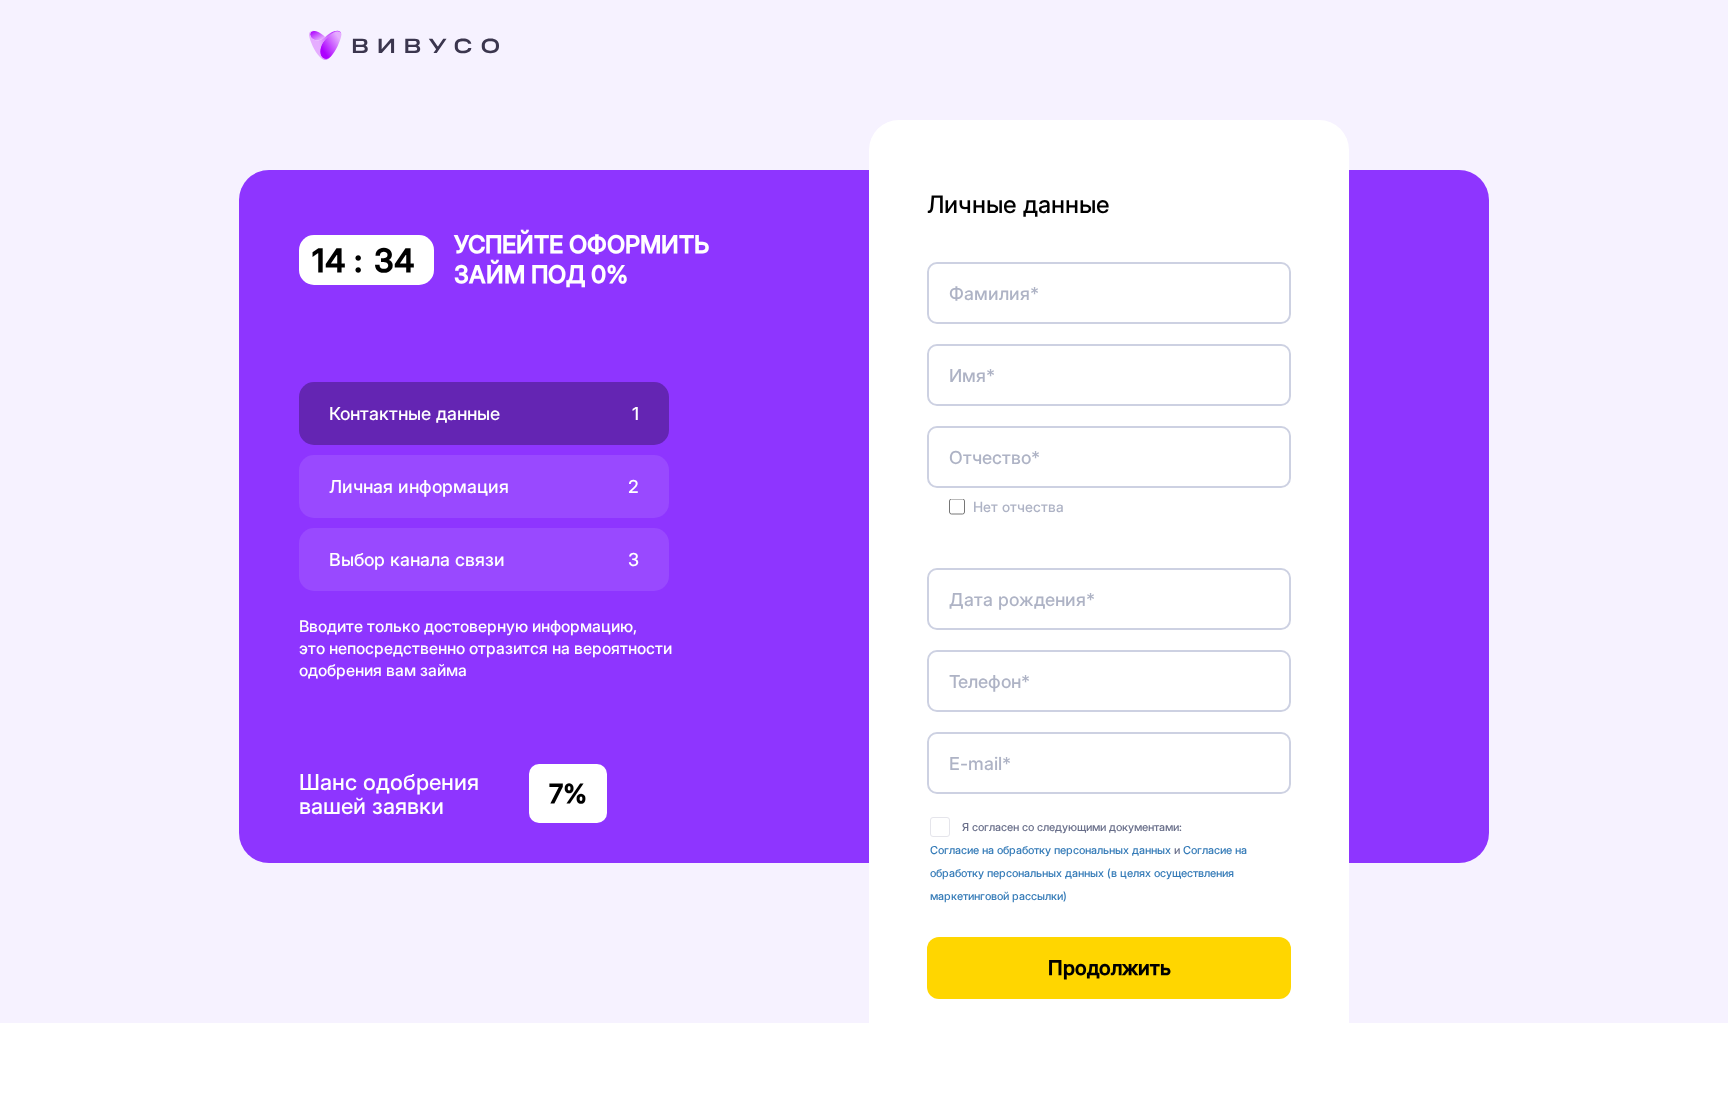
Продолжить (1109, 968)
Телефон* (989, 681)
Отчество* (994, 457)
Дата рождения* (1022, 599)
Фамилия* (994, 293)
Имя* (972, 375)
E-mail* (980, 763)
